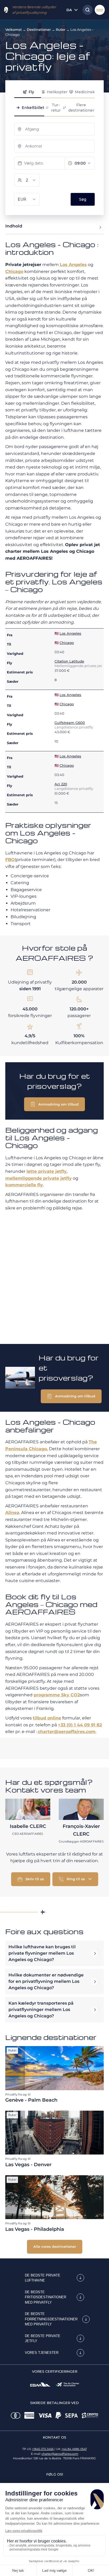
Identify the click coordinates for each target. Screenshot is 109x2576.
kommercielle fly (24, 1185)
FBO (10, 860)
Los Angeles (73, 265)
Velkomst (13, 29)
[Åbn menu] (100, 10)
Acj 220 (61, 784)
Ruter (61, 29)
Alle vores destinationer (55, 2246)
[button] (54, 1104)
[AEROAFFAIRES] (6, 10)
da (69, 10)
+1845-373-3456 (43, 2449)
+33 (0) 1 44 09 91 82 (80, 1725)
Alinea (12, 1513)
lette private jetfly (47, 1171)
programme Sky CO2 (57, 1695)
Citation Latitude (69, 661)
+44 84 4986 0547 (74, 2449)
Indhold (14, 226)
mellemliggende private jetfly (38, 1178)
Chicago (14, 271)
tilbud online (47, 1718)
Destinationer (39, 29)
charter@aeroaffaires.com (67, 1732)
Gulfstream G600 (70, 723)
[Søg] (86, 10)
